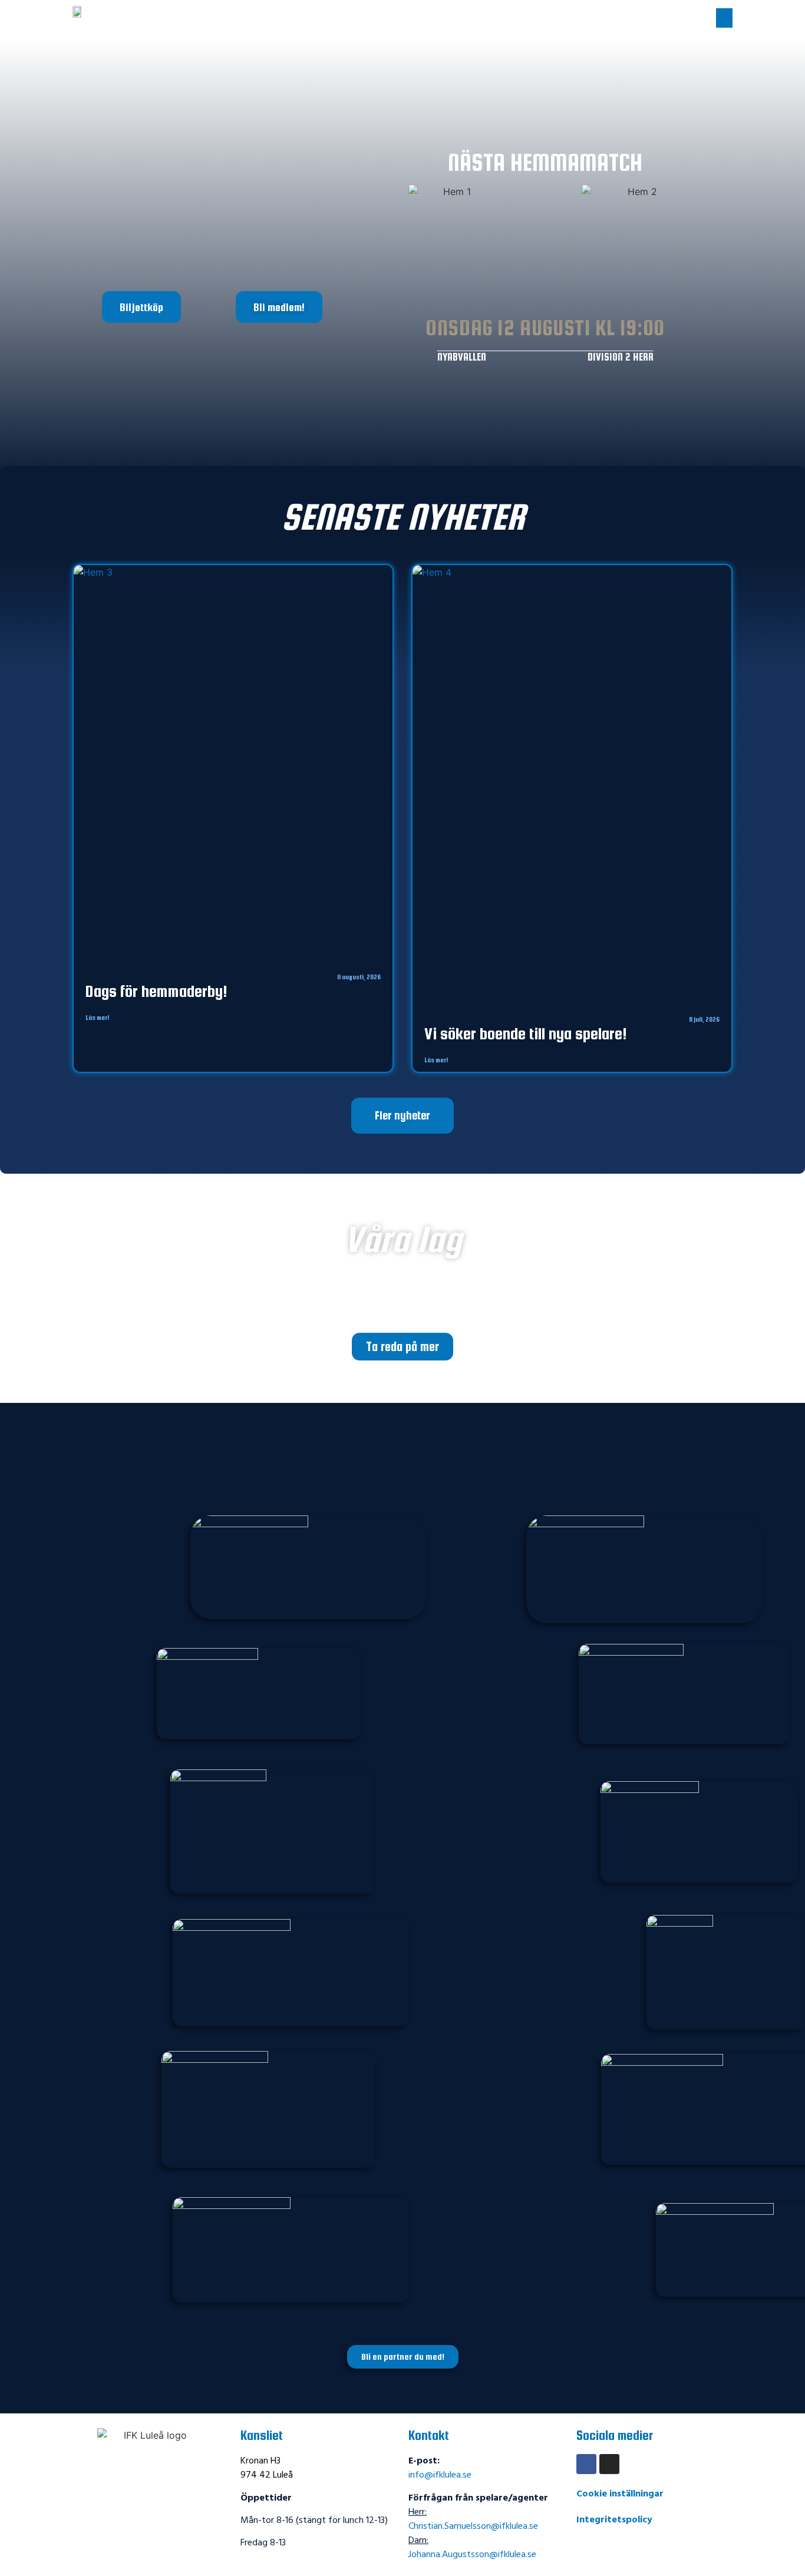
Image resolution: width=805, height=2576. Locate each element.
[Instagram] (609, 2464)
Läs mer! (97, 1018)
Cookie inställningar (620, 2494)
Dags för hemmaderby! (156, 991)
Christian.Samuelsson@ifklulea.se (473, 2527)
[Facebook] (586, 2464)
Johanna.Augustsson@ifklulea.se (472, 2555)
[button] (724, 18)
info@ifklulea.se (440, 2475)
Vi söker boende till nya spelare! (526, 1033)
